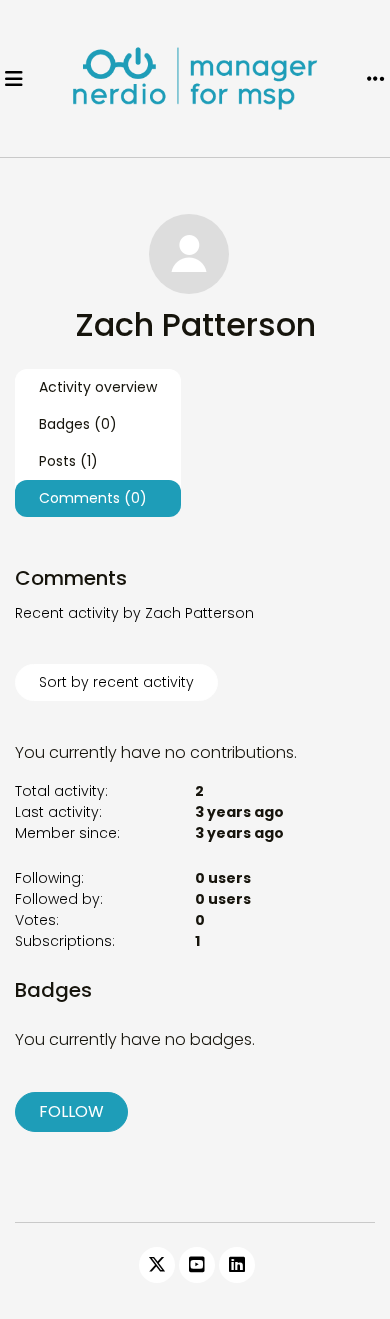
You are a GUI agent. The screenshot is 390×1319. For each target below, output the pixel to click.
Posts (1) (68, 461)
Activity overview (98, 387)
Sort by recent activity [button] (116, 682)
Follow (71, 1111)
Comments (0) (93, 498)
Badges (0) (78, 424)
